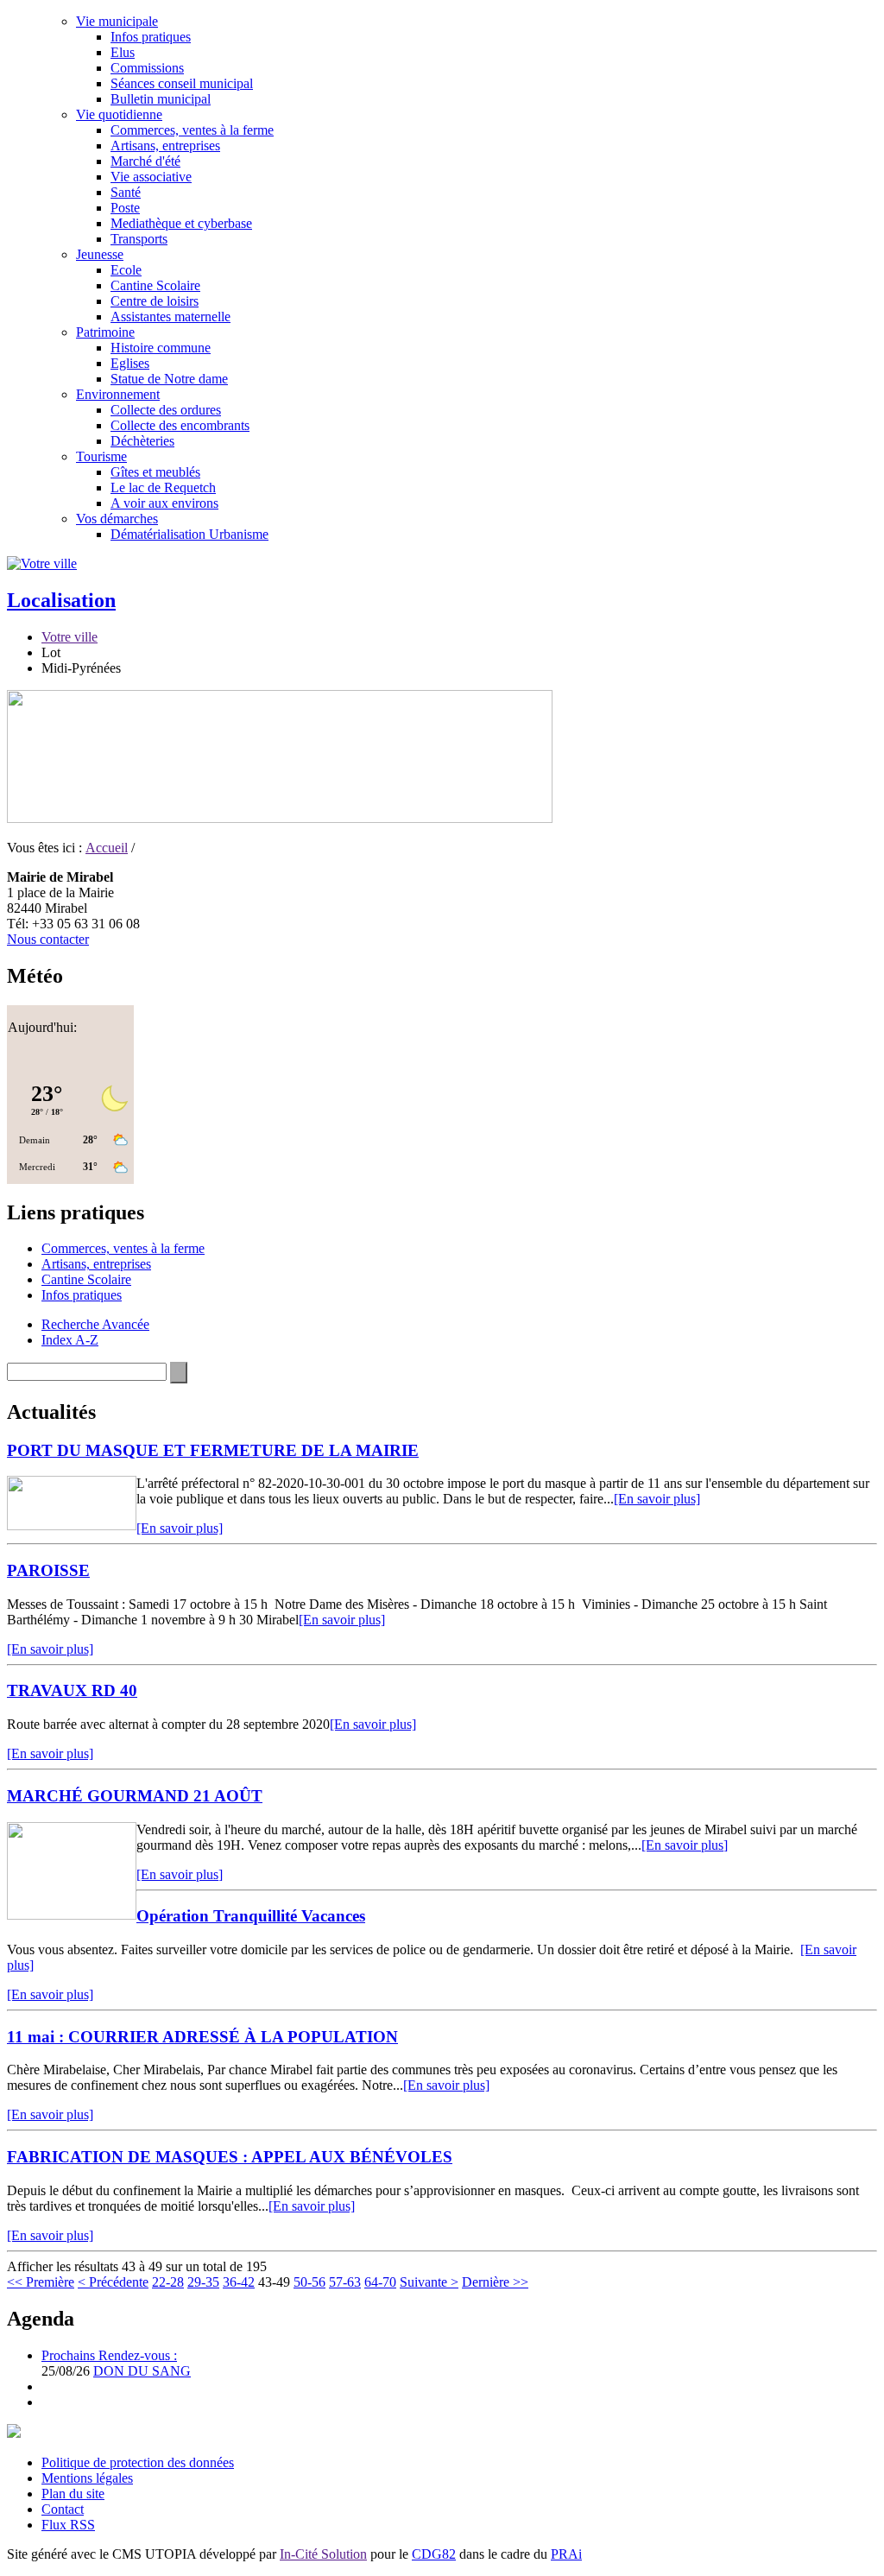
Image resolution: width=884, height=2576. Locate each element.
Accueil (107, 848)
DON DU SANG (142, 2371)
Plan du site (73, 2494)
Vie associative (151, 177)
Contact (63, 2509)
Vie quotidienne (119, 114)
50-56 (309, 2282)
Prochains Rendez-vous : (109, 2355)
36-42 (239, 2282)
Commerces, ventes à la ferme (192, 130)
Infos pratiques (151, 37)
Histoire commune (161, 348)
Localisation (61, 600)
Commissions (147, 68)
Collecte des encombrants (180, 425)
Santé (126, 192)
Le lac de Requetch (163, 487)
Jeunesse (100, 254)
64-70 (380, 2282)
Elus (123, 52)
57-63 (345, 2282)
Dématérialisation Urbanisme (189, 534)
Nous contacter (48, 939)
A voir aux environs (164, 503)
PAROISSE (48, 1570)
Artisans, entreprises (165, 146)
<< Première (41, 2282)
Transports (139, 239)
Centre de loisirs (155, 301)
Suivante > (429, 2282)
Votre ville (69, 637)
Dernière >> (495, 2282)
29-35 (203, 2282)
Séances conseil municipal (182, 83)
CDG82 (434, 2554)
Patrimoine (105, 332)
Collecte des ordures (166, 410)
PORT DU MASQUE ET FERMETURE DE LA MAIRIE (213, 1450)
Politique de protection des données (138, 2462)
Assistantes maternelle (170, 316)
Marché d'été (145, 161)
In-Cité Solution (323, 2554)
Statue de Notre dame (169, 379)
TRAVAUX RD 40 (72, 1690)
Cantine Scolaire (155, 285)
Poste (125, 208)
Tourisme (101, 456)
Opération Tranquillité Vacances (251, 1916)
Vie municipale (117, 21)
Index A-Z (70, 1340)
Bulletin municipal (161, 99)
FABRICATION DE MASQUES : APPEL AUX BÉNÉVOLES (230, 2157)
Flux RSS (68, 2525)
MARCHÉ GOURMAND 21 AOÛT (135, 1796)
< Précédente (113, 2282)
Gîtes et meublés (155, 472)
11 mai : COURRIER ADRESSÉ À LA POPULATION (202, 2037)
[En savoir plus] (657, 1499)
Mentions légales (87, 2478)
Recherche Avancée (95, 1324)
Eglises (130, 363)
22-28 (168, 2282)
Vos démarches (117, 519)
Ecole (126, 270)
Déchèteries (142, 441)
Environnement (118, 394)
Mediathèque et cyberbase (181, 223)
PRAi (566, 2554)
